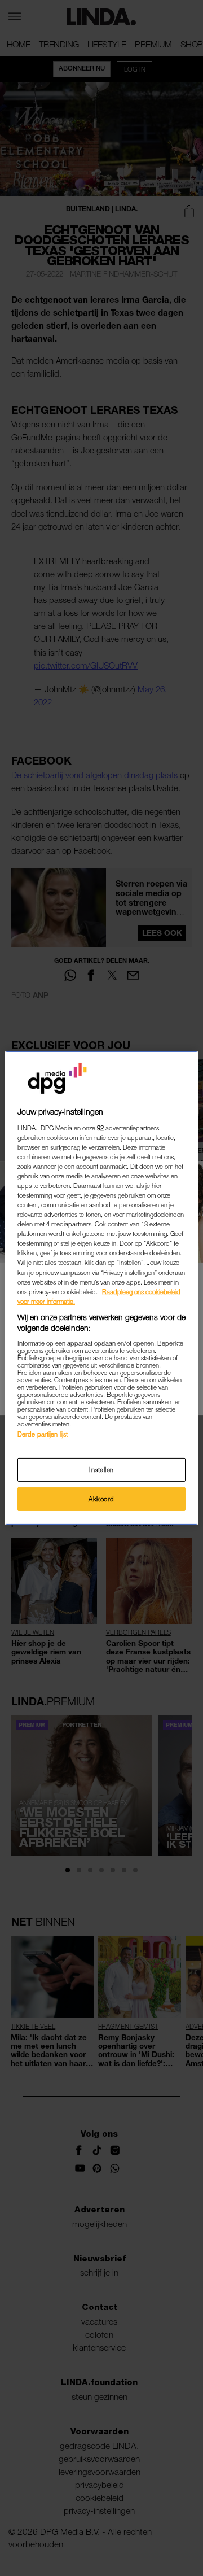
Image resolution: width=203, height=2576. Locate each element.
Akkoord (101, 1499)
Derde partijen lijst (43, 1434)
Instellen (101, 1470)
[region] (101, 1288)
